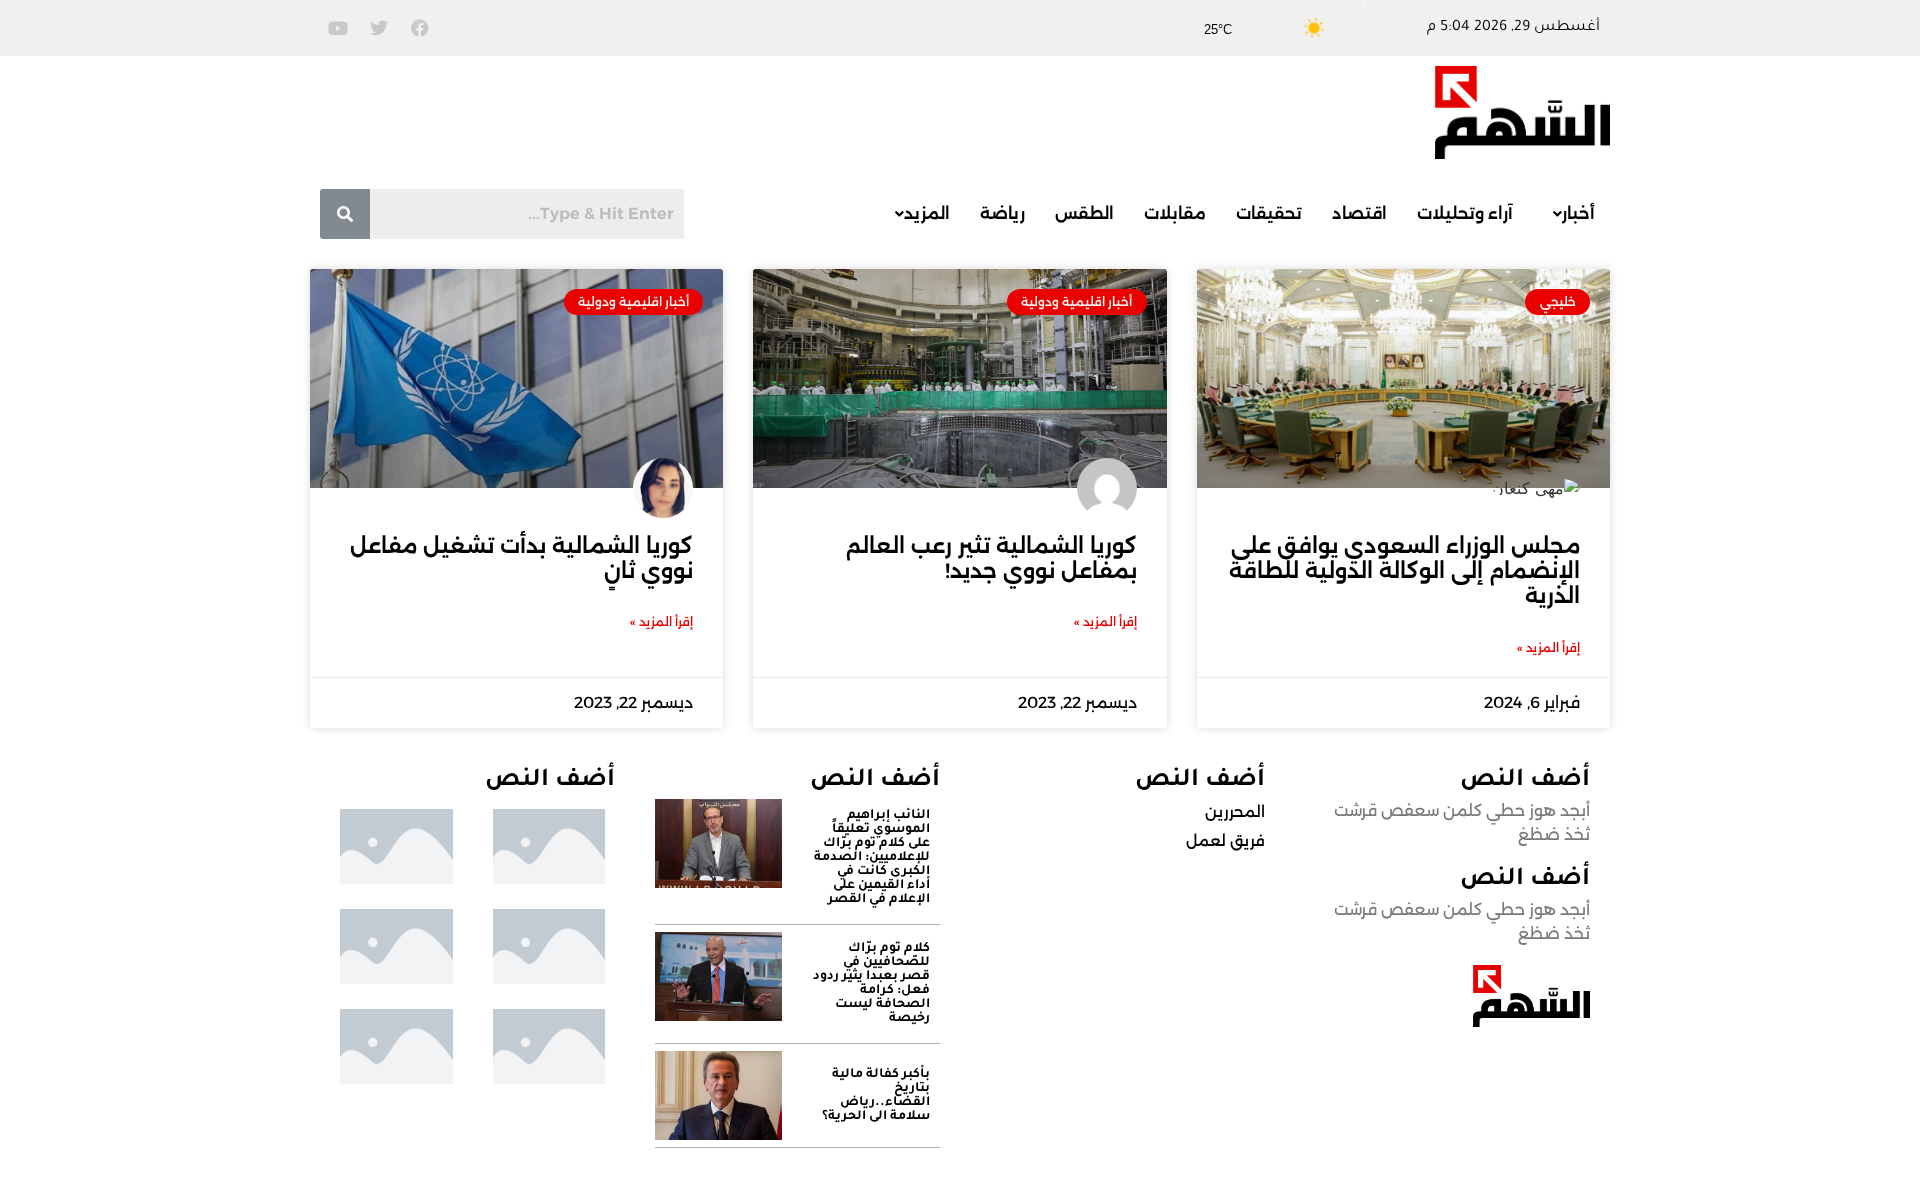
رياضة (1002, 213)
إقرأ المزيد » (1548, 647)
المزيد (927, 213)
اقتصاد (1359, 213)
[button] (1569, 214)
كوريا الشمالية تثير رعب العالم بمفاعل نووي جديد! (991, 558)
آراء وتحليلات (1465, 213)
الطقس (1084, 213)
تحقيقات (1269, 213)
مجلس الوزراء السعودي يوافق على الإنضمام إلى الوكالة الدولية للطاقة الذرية (1404, 570)
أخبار (1578, 213)
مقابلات (1175, 213)
